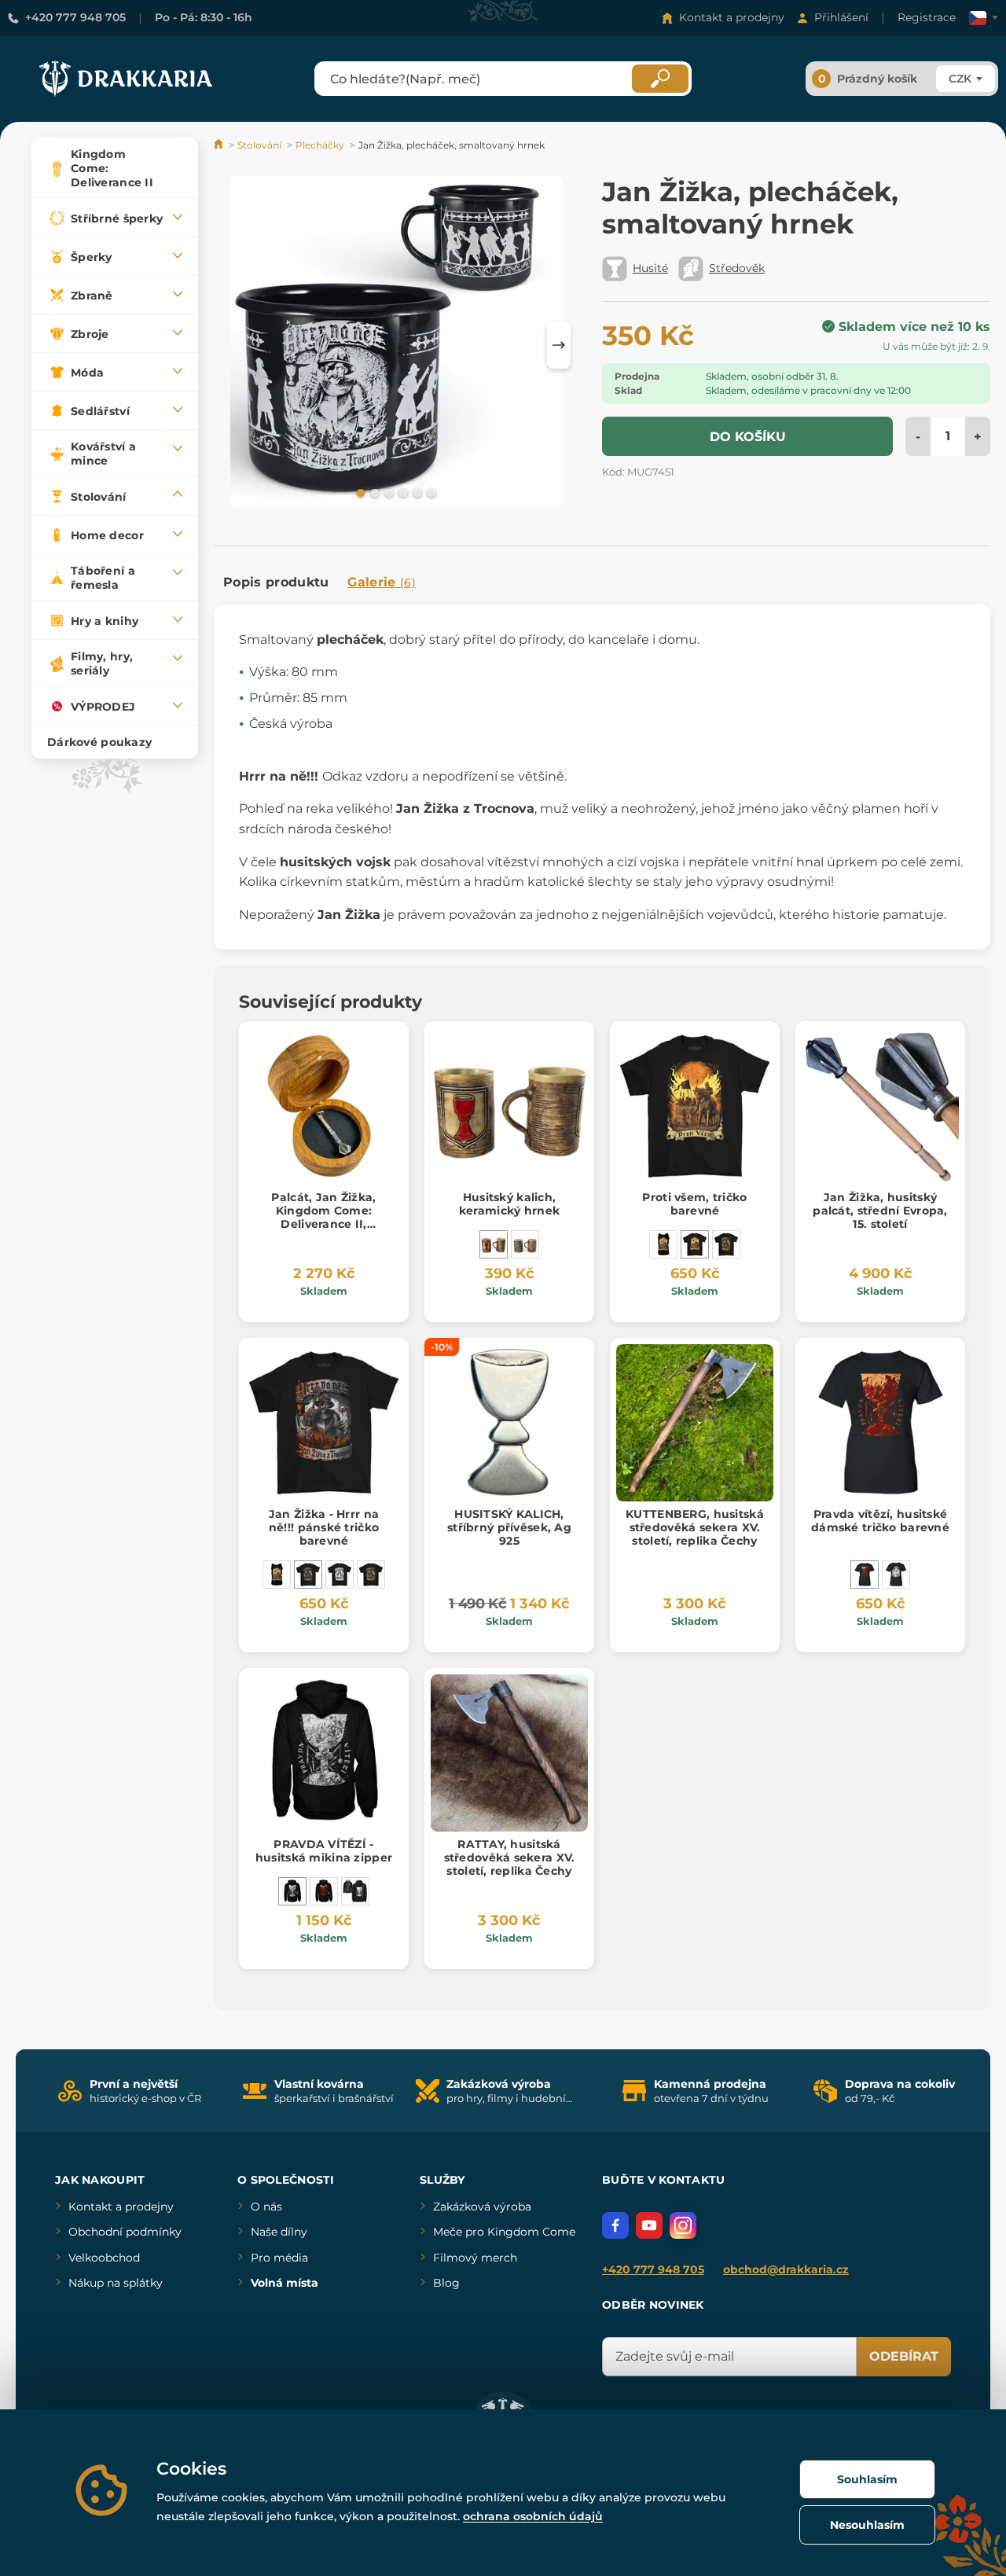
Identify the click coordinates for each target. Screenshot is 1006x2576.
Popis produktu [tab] (276, 582)
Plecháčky (320, 145)
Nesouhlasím (867, 2525)
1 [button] (359, 492)
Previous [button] (233, 345)
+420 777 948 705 (75, 17)
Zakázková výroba (482, 2207)
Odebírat (904, 2356)
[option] (397, 345)
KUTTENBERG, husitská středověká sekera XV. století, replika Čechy (695, 1527)
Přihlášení (841, 17)
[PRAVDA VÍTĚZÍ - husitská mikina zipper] (292, 1891)
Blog (446, 2283)
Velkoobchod (104, 2258)
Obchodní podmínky (125, 2232)
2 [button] (373, 492)
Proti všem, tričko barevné (694, 1204)
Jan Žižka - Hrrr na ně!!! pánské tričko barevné (324, 1527)
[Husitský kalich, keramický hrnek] (494, 1244)
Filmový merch (475, 2258)
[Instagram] (683, 2225)
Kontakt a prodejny (732, 17)
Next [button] (559, 345)
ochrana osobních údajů (533, 2516)
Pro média (279, 2258)
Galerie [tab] (382, 582)
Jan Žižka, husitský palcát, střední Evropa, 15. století (880, 1211)
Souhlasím (867, 2479)
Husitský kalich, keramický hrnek (509, 1204)
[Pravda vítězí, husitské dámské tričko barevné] (865, 1575)
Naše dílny (279, 2232)
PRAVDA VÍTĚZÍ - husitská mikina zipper (324, 1851)
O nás (266, 2207)
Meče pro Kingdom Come (504, 2232)
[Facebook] (615, 2225)
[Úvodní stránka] (220, 145)
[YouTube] (649, 2225)
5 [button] (416, 492)
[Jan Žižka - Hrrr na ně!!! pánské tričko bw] (340, 1575)
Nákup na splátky (116, 2283)
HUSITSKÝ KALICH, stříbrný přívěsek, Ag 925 (509, 1527)
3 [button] (387, 492)
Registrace (927, 17)
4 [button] (402, 492)
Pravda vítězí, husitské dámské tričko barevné (880, 1521)
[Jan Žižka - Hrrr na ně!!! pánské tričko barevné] (308, 1575)
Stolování (259, 145)
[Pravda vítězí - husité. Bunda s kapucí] (355, 1891)
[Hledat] (660, 79)
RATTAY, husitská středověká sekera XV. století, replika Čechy (510, 1858)
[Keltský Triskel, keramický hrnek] (525, 1244)
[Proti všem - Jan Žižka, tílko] (663, 1244)
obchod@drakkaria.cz (786, 2269)
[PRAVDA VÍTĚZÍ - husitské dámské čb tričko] (896, 1575)
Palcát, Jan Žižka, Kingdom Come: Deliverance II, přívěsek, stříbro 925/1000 (323, 1224)
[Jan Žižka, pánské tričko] (726, 1244)
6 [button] (430, 492)
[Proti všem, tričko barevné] (695, 1244)
